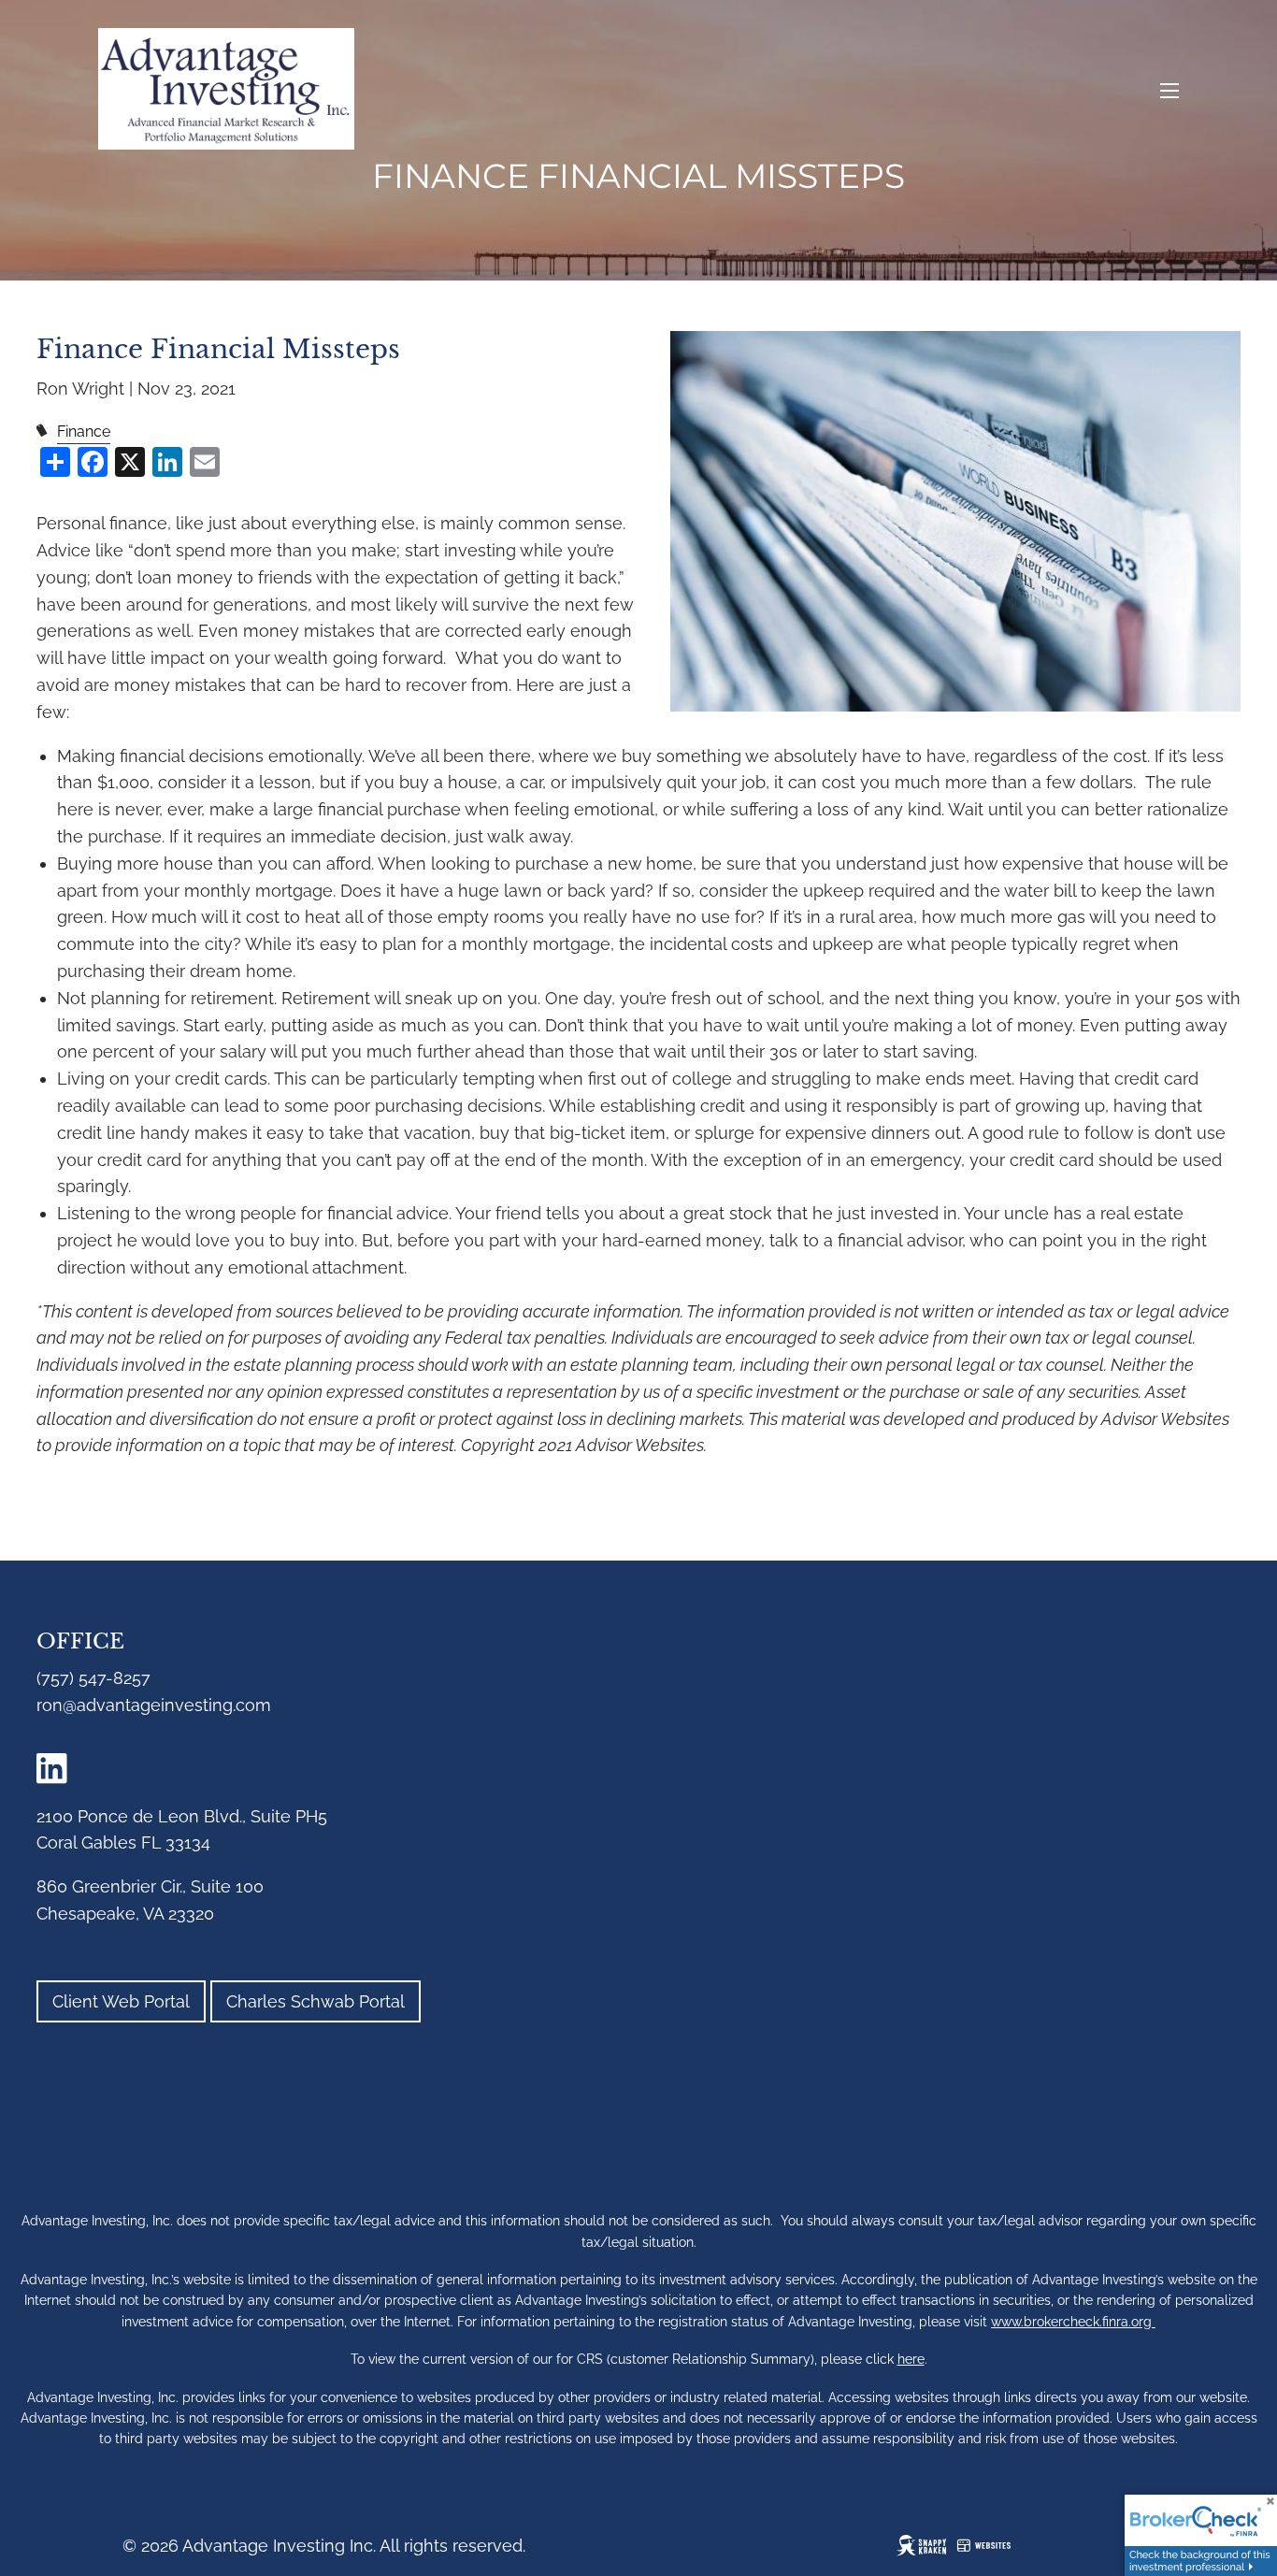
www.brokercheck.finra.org (1073, 2322)
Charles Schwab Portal (316, 2001)
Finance (84, 432)
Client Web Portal (121, 2001)
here (911, 2359)
